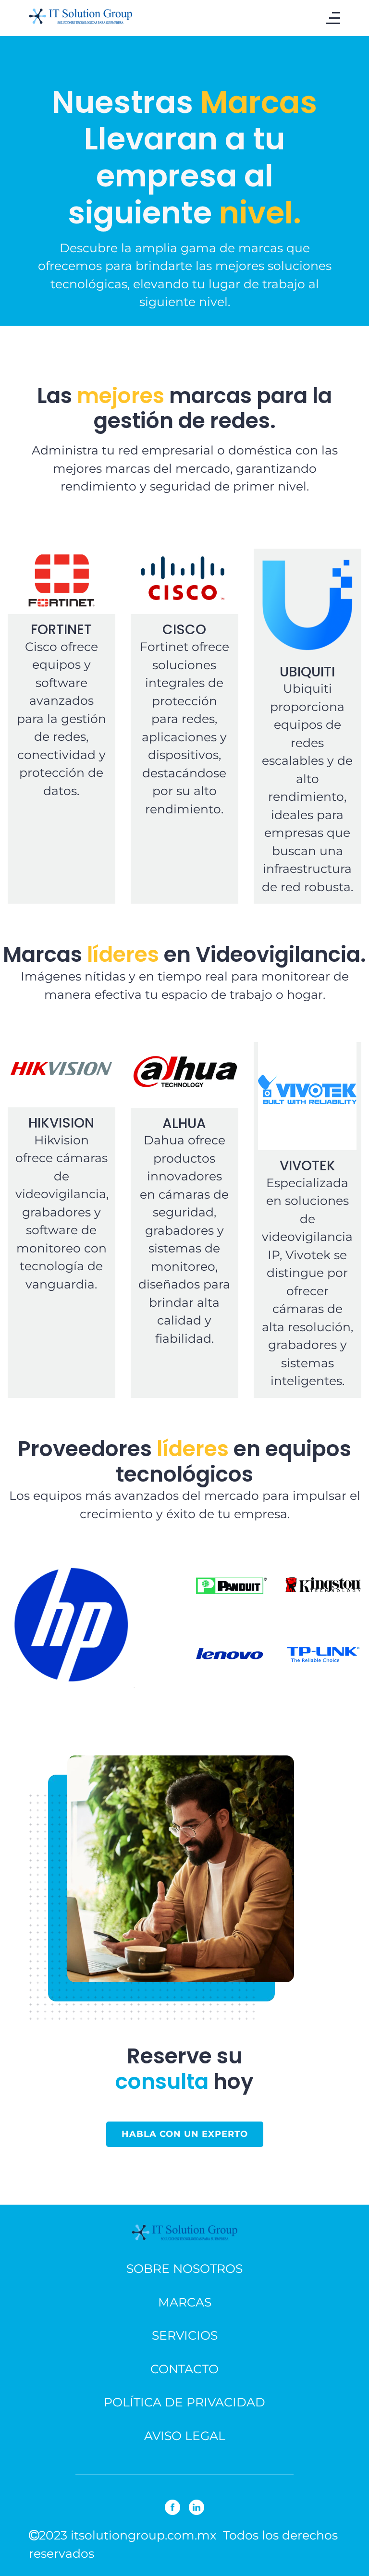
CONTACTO (184, 2369)
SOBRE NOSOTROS (184, 2269)
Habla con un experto (185, 2134)
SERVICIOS (185, 2335)
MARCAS (185, 2302)
